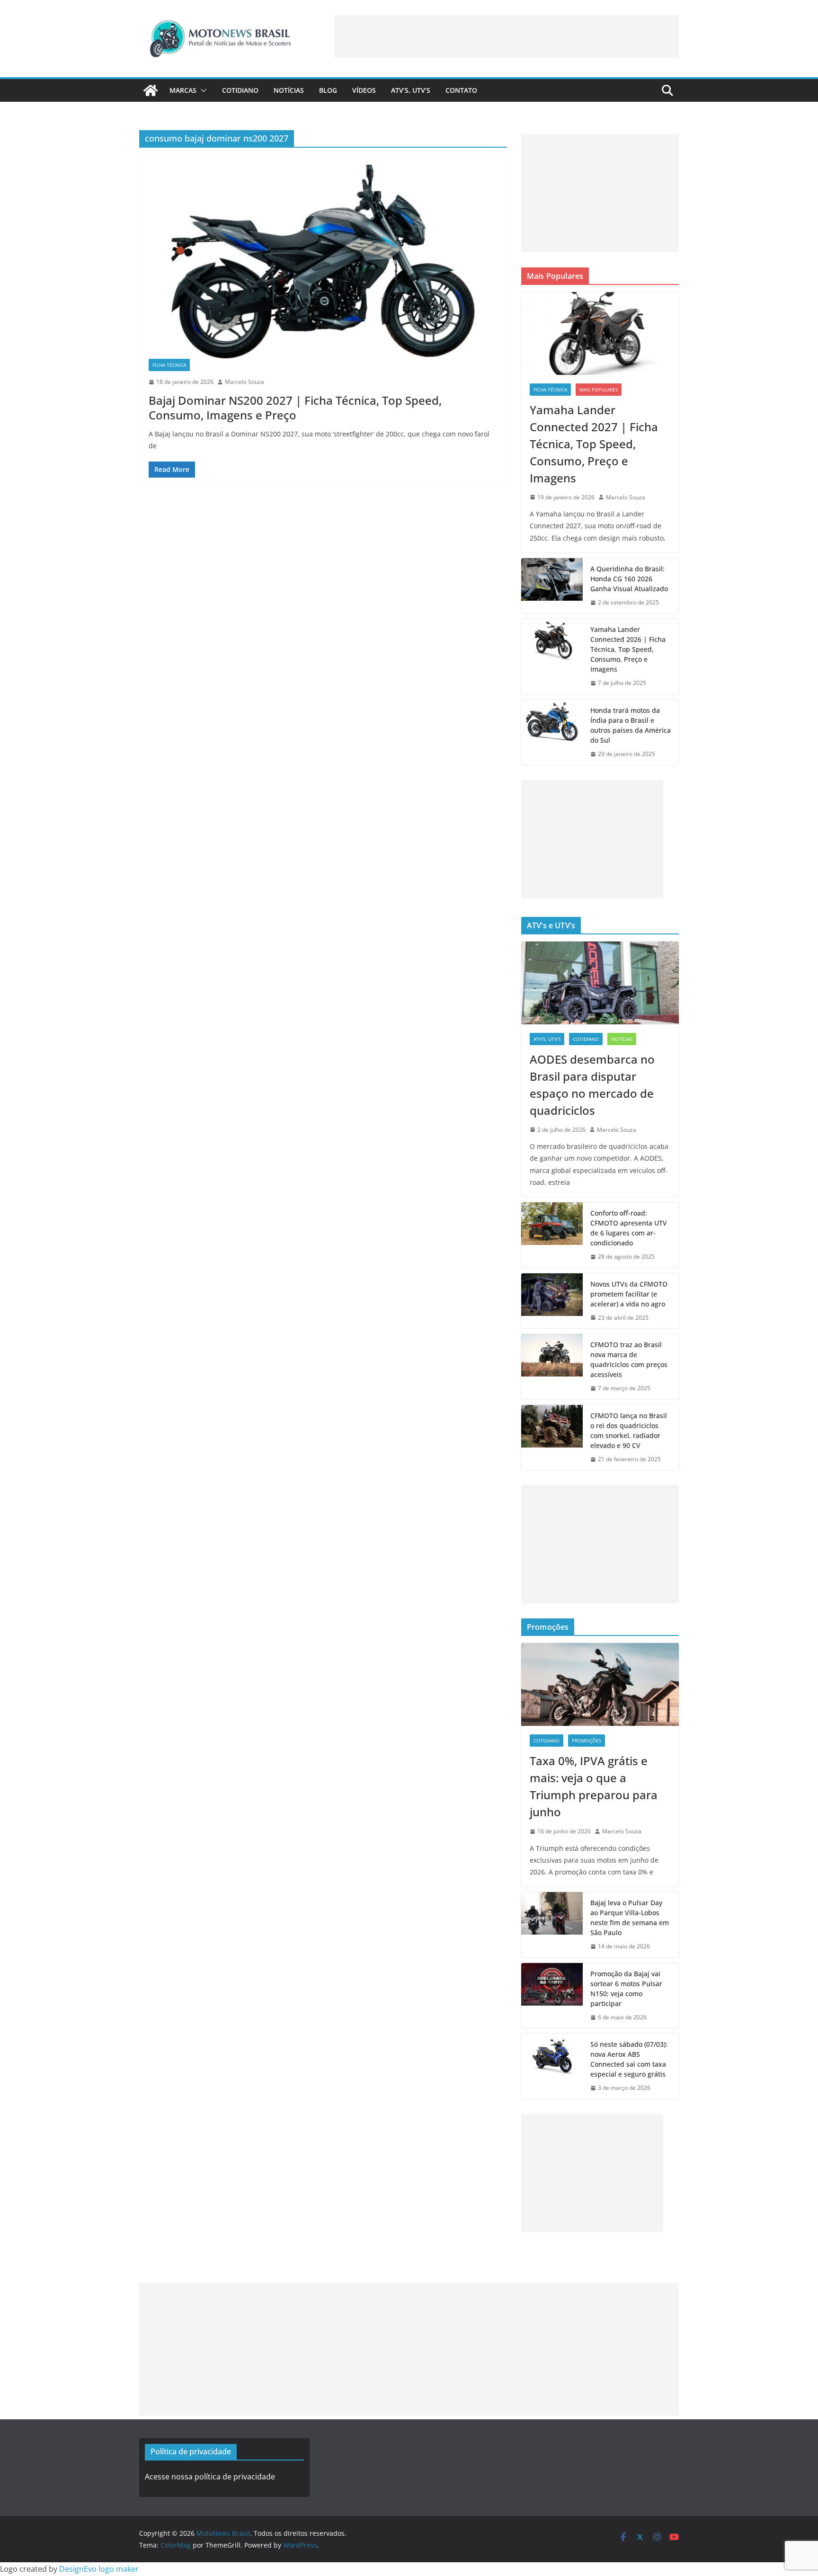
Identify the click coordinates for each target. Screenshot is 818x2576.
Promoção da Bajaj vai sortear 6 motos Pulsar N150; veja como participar (626, 1989)
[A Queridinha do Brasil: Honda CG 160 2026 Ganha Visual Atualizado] (552, 586)
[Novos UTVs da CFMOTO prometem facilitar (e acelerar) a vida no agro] (552, 1301)
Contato (461, 90)
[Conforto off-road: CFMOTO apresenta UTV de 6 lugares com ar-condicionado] (552, 1235)
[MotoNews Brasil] (151, 90)
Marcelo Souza (245, 382)
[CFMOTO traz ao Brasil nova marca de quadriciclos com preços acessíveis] (552, 1367)
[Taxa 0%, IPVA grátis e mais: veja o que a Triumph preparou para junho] (600, 1684)
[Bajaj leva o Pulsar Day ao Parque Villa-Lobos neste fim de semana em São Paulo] (552, 1925)
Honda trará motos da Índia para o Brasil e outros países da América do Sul (631, 725)
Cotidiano (240, 90)
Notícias (289, 90)
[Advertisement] (507, 36)
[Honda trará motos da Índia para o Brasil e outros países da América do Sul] (552, 732)
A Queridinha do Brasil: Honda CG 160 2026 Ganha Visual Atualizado (629, 579)
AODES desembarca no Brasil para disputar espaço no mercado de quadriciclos (592, 1085)
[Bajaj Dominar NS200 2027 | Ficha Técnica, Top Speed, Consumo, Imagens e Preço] (323, 262)
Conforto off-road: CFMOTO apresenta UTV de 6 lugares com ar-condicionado (629, 1228)
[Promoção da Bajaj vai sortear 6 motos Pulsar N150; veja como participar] (552, 1996)
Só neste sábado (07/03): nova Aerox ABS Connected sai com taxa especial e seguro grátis (629, 2059)
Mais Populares (599, 390)
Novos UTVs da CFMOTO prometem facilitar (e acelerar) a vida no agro (629, 1294)
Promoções (587, 1741)
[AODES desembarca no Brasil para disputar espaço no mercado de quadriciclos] (600, 983)
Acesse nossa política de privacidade (210, 2477)
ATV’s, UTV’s (411, 90)
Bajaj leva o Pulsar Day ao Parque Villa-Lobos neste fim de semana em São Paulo (630, 1918)
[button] (202, 90)
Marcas (183, 90)
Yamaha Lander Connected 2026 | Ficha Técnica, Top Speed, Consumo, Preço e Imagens (628, 649)
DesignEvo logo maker (99, 2569)
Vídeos (364, 90)
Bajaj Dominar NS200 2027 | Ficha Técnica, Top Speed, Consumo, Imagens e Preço (295, 408)
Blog (328, 90)
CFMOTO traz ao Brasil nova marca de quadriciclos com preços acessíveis (629, 1359)
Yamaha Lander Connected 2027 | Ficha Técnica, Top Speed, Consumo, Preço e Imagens (594, 444)
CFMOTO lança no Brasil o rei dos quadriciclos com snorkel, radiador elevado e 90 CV (629, 1430)
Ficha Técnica (169, 365)
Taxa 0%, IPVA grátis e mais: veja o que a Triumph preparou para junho (594, 1786)
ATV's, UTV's (547, 1039)
